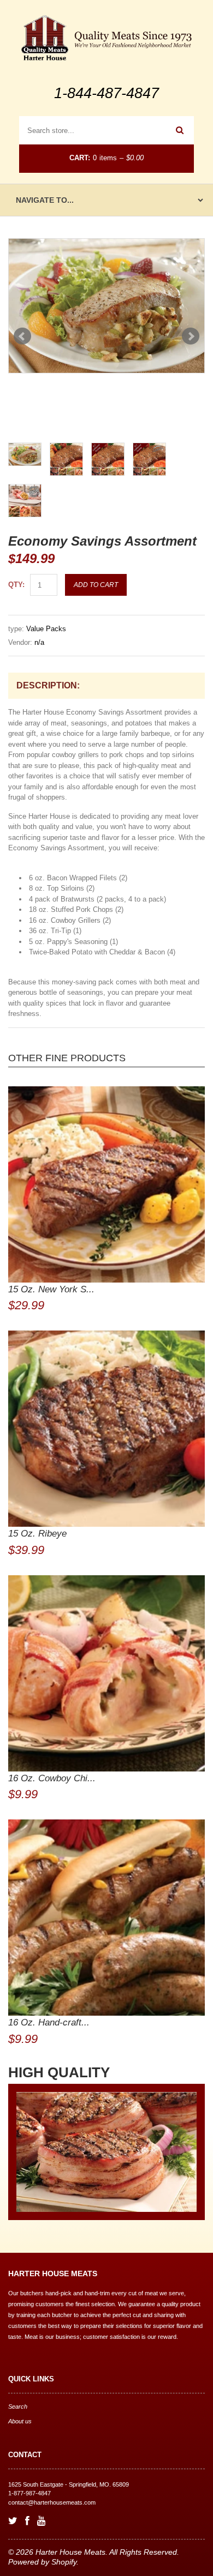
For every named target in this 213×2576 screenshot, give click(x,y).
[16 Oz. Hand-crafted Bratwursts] (106, 1918)
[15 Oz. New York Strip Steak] (106, 1184)
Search (18, 2406)
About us (20, 2421)
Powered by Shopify (42, 2562)
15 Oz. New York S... (51, 1289)
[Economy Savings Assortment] (106, 306)
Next (191, 336)
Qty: (16, 585)
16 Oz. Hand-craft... (49, 2022)
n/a (39, 642)
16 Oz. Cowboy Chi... (52, 1778)
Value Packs (46, 629)
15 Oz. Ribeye (37, 1534)
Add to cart (96, 585)
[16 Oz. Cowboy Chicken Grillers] (106, 1673)
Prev (22, 336)
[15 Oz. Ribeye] (106, 1429)
